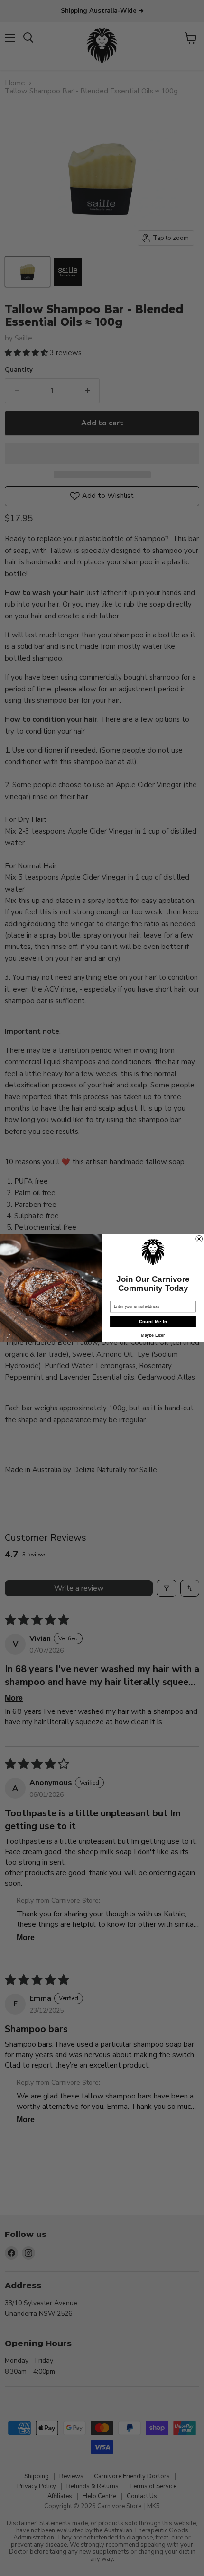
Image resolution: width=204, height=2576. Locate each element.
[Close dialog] (199, 1239)
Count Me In (153, 1322)
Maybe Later (153, 1335)
